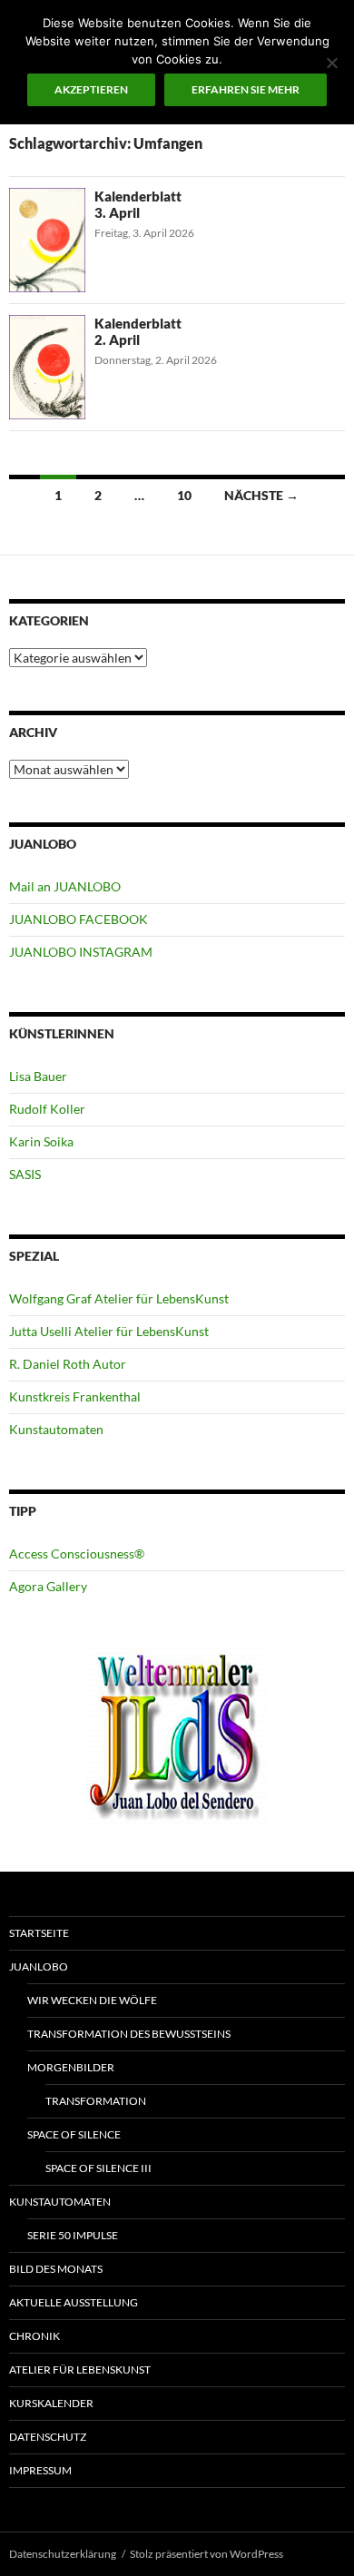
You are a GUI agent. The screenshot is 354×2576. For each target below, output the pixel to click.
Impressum (40, 2470)
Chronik (34, 2336)
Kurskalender (51, 2403)
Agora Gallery (48, 1586)
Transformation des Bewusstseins (129, 2034)
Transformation (96, 2101)
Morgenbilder (71, 2067)
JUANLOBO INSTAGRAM (81, 952)
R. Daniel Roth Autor (68, 1364)
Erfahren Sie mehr (246, 89)
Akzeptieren (91, 89)
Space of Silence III (98, 2168)
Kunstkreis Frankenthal (75, 1396)
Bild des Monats (56, 2269)
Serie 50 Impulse (73, 2235)
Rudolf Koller (47, 1109)
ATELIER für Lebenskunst (80, 2370)
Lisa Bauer (38, 1076)
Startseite (39, 1933)
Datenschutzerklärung (63, 2554)
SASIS (25, 1174)
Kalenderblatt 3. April (138, 204)
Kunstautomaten (56, 1429)
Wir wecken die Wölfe (92, 2000)
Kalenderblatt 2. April (138, 331)
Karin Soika (41, 1141)
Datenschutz (48, 2437)
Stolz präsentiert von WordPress (206, 2554)
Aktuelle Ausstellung (74, 2302)
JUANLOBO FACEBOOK (79, 919)
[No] (331, 63)
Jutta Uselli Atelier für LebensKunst (109, 1331)
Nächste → (261, 495)
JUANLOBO (39, 1966)
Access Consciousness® (77, 1553)
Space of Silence (74, 2134)
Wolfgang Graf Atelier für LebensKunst (119, 1298)
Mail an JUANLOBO (65, 886)
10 (184, 495)
